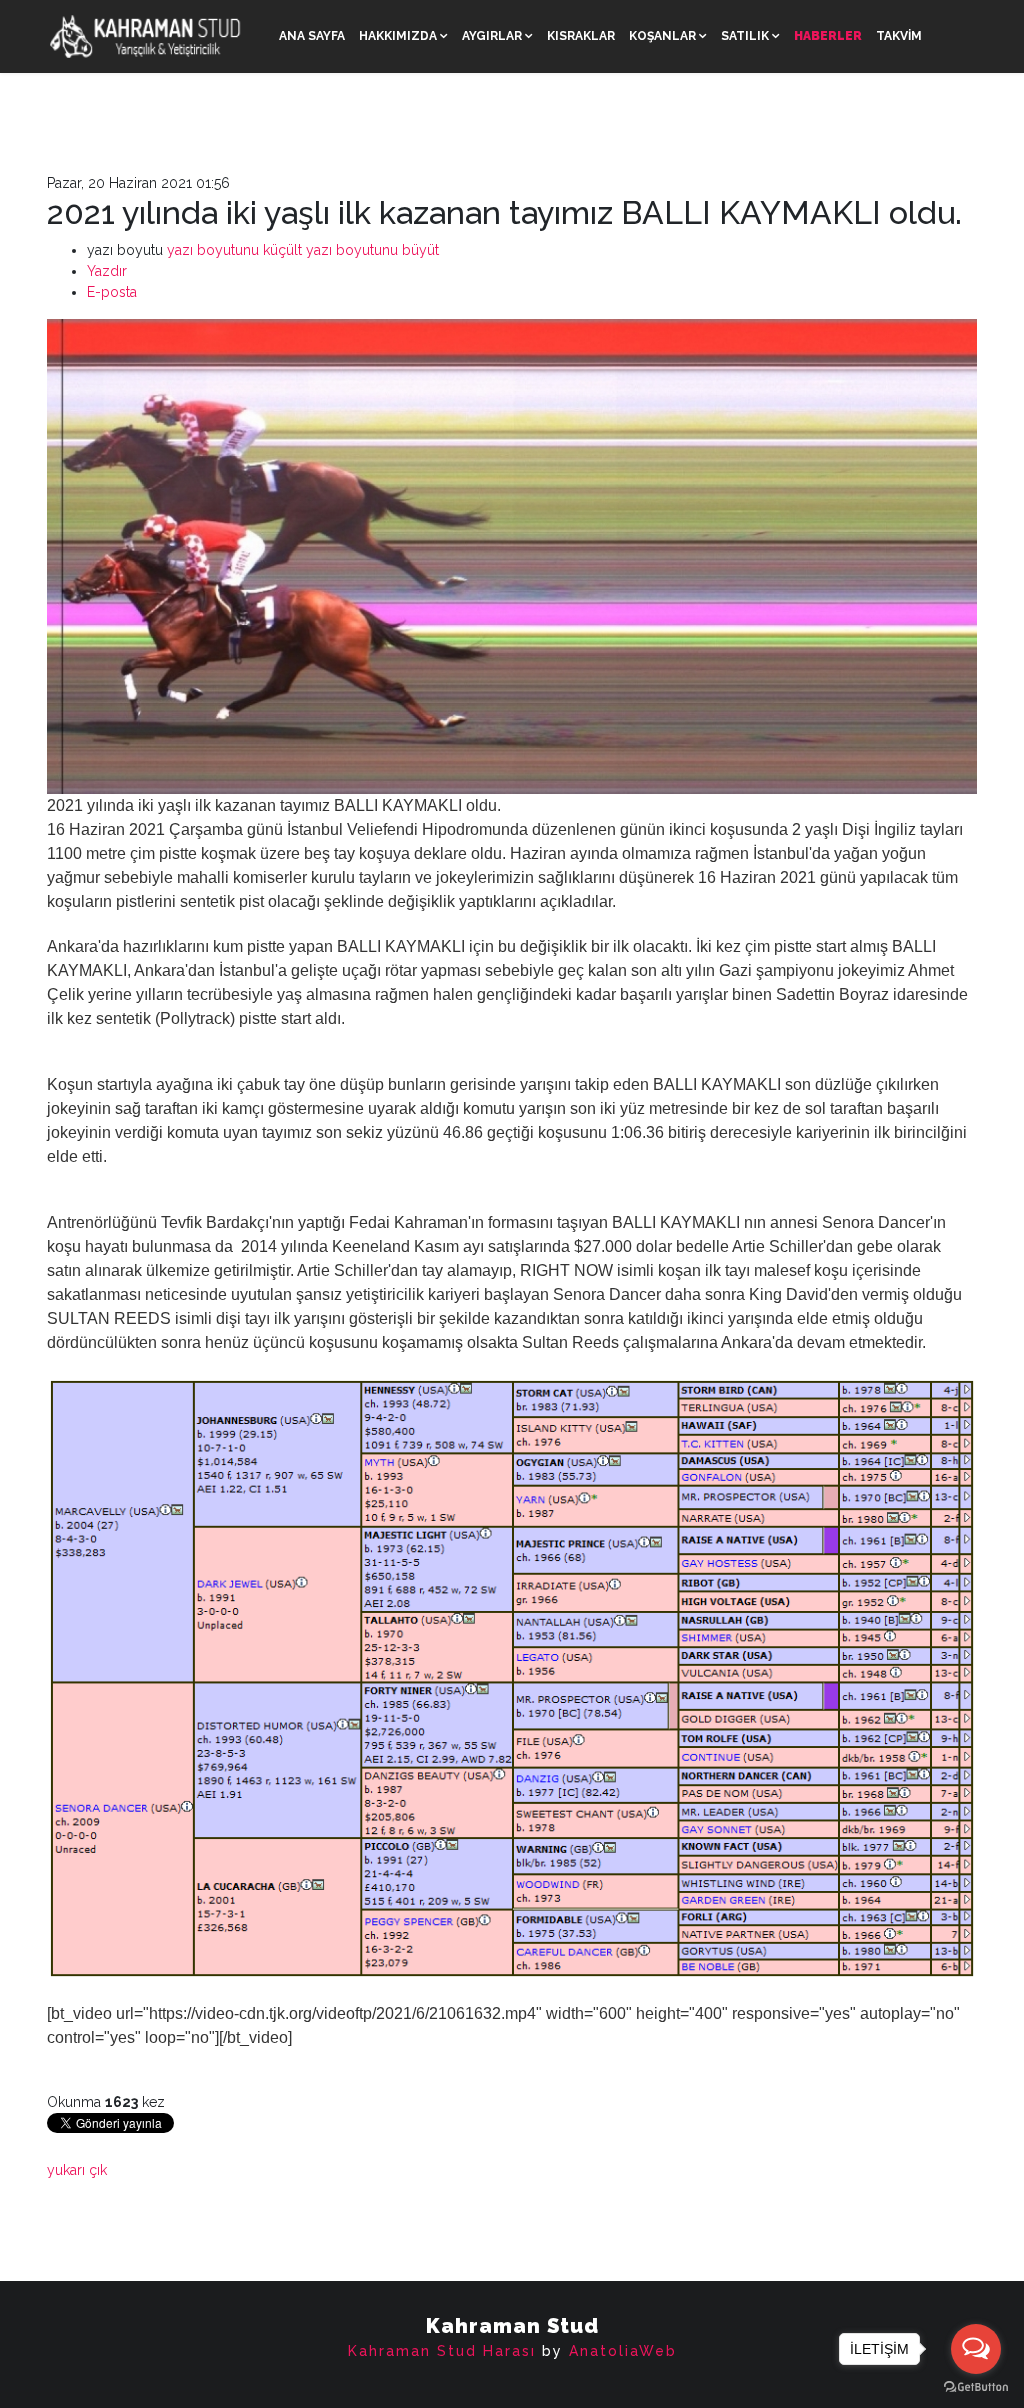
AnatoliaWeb (623, 2351)
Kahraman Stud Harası (442, 2351)
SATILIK (745, 36)
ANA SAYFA (312, 36)
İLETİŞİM (305, 109)
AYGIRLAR (492, 36)
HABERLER (828, 36)
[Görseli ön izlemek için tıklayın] (512, 556)
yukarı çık (77, 2170)
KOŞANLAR (662, 36)
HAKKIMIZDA (398, 36)
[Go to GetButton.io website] (976, 2387)
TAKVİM (899, 36)
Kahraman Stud (512, 2326)
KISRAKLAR (581, 36)
